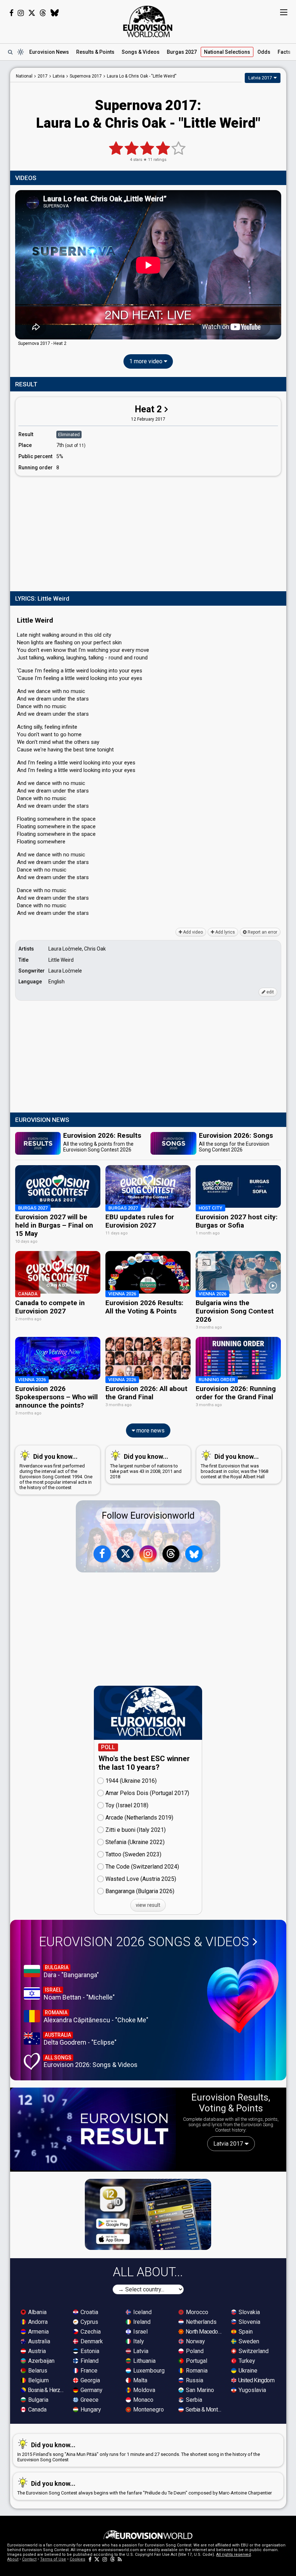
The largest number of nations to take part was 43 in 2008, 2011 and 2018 (146, 1466)
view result (148, 1905)
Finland (89, 2361)
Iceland (142, 2312)
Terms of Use (53, 2559)
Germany (91, 2390)
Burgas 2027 (182, 52)
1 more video (147, 361)
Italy (138, 2341)
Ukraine (247, 2371)
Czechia (90, 2332)
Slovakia (249, 2312)
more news (150, 1430)
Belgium (38, 2380)
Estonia (89, 2351)
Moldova (143, 2390)
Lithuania (144, 2361)
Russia (194, 2380)
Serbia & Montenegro (204, 2410)
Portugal (196, 2361)
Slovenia (249, 2322)
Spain (245, 2332)
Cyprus (89, 2322)
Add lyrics (225, 932)
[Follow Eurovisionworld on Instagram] (21, 13)
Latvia (140, 2351)
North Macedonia (204, 2332)
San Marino (199, 2390)
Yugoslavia (252, 2390)
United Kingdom (256, 2380)
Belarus (37, 2371)
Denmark (91, 2341)
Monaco (143, 2400)
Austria (36, 2351)
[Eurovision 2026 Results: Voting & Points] (93, 2129)
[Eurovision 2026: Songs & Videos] (243, 1996)
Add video (192, 932)
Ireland (141, 2322)
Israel (140, 2332)
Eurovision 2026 (144, 1942)
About (13, 2559)
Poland (194, 2351)
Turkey (246, 2361)
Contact (29, 2559)
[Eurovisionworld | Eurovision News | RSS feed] (120, 2559)
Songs (141, 52)
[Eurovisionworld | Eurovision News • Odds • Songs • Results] (148, 22)
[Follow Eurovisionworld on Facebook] (11, 13)
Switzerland (253, 2351)
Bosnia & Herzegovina (47, 2390)
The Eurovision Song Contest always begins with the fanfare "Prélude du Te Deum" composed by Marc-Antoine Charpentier (145, 2488)
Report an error (262, 932)
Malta (140, 2380)
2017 (43, 76)
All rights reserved (234, 2555)
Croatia (89, 2312)
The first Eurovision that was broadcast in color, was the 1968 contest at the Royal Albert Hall (234, 1466)
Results (95, 52)
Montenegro (148, 2410)
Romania (196, 2371)
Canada (37, 2410)
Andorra (37, 2322)
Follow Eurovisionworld (148, 1516)
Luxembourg (148, 2371)
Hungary (90, 2410)
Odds (264, 52)
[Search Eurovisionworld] (10, 52)
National (227, 52)
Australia (38, 2341)
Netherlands (201, 2322)
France (88, 2371)
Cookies (77, 2559)
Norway (195, 2341)
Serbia (193, 2400)
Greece (89, 2400)
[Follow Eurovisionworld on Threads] (43, 13)
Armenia (38, 2332)
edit (270, 992)
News (49, 52)
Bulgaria (38, 2400)
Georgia (90, 2380)
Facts (284, 52)
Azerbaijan (41, 2361)
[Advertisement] (148, 532)
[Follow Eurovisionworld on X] (32, 13)
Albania (37, 2312)
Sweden (248, 2341)
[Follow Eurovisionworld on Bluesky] (55, 13)
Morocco (196, 2312)
